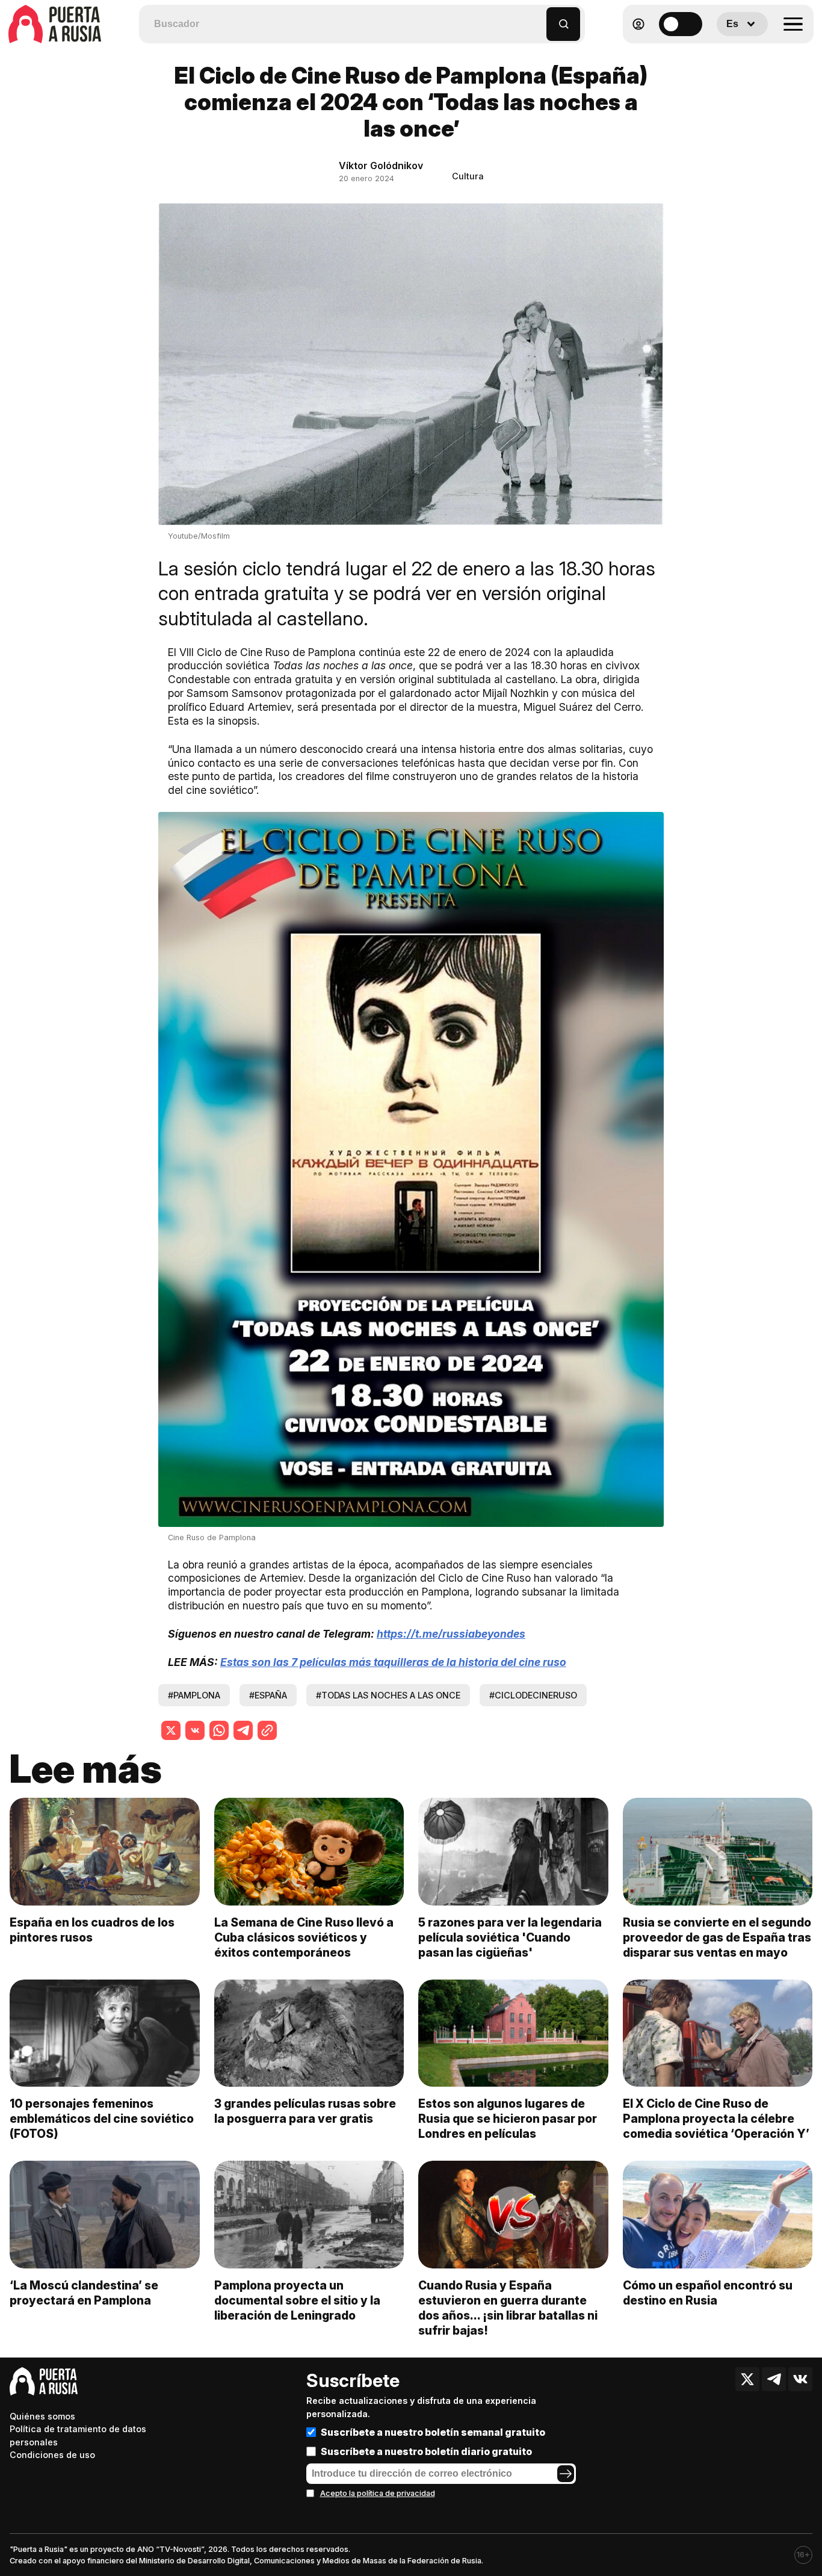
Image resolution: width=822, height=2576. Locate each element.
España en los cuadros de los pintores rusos (92, 1930)
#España (268, 1695)
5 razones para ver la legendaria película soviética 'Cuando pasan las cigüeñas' (510, 1937)
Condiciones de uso (52, 2455)
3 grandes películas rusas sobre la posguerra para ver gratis (305, 2111)
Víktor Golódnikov (381, 166)
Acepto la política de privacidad (378, 2493)
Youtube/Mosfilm (199, 536)
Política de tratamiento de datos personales (78, 2435)
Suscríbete (353, 2380)
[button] (538, 18)
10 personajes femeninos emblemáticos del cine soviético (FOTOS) (102, 2119)
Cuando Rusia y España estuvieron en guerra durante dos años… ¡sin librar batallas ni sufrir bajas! (508, 2308)
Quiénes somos (42, 2416)
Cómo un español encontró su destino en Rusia (708, 2293)
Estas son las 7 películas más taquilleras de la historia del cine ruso (393, 1662)
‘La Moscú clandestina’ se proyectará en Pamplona (84, 2293)
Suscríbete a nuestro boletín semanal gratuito (433, 2432)
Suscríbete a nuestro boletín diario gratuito (426, 2451)
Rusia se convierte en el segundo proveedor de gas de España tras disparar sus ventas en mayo (717, 1937)
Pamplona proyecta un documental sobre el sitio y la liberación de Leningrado (297, 2300)
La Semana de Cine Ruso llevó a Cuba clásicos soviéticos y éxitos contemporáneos (304, 1937)
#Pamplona (194, 1695)
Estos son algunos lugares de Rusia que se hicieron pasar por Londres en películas (508, 2119)
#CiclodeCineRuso (533, 1695)
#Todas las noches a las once (388, 1695)
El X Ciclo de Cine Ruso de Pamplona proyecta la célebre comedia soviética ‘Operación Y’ (716, 2119)
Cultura (468, 176)
